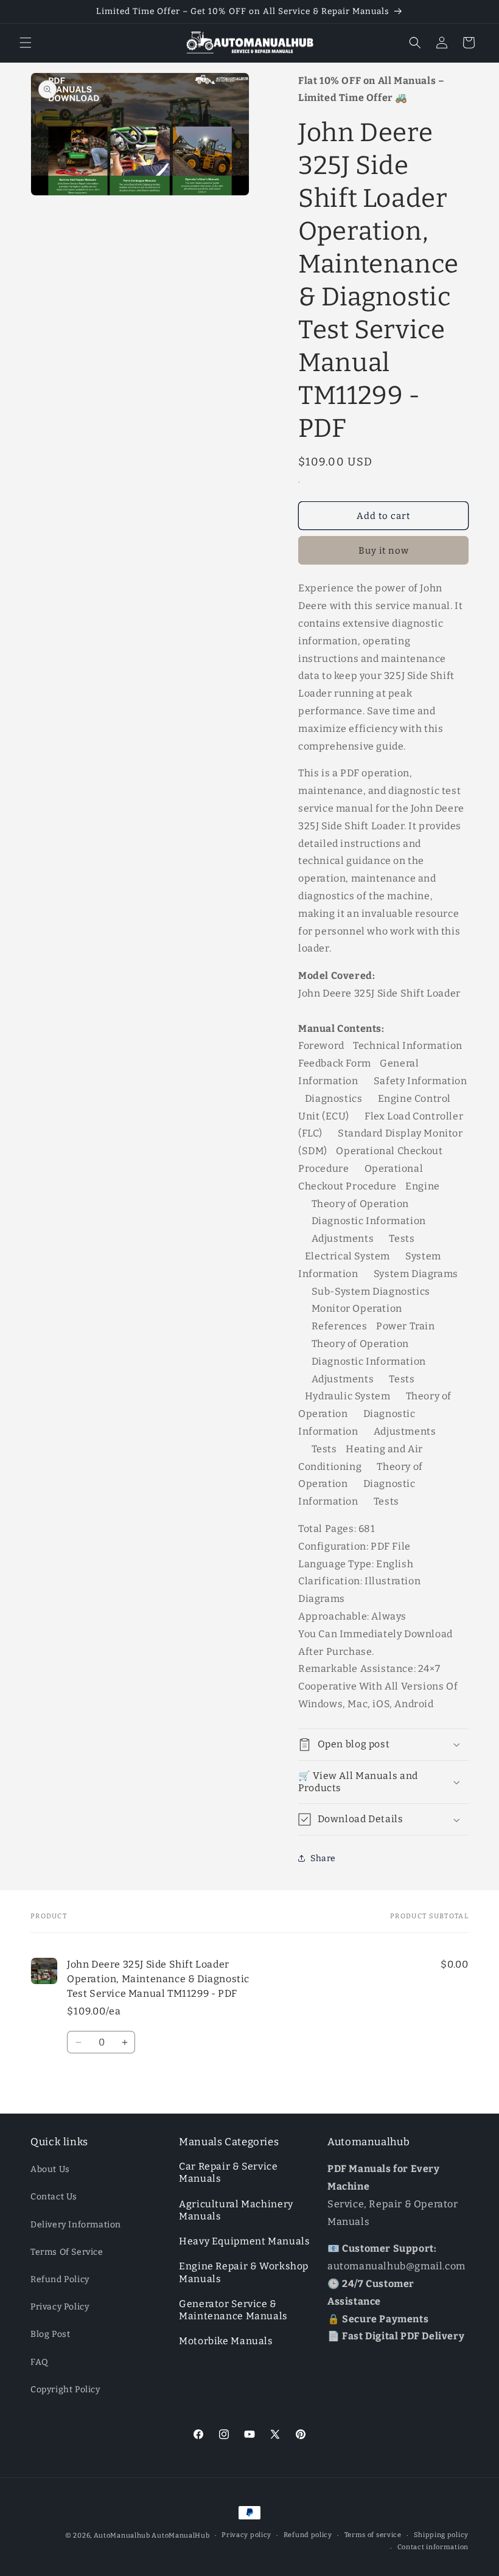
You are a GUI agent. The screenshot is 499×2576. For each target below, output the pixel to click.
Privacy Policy (60, 2307)
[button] (26, 43)
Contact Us (54, 2197)
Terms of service (373, 2535)
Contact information (433, 2547)
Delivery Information (76, 2225)
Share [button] (323, 1858)
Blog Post (50, 2334)
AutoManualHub (180, 2536)
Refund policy (308, 2535)
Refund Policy (60, 2279)
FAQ (40, 2362)
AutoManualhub (122, 2536)
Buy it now (384, 551)
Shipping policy (441, 2535)
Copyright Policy (65, 2390)
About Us (50, 2169)
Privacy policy (246, 2535)
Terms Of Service (67, 2252)
